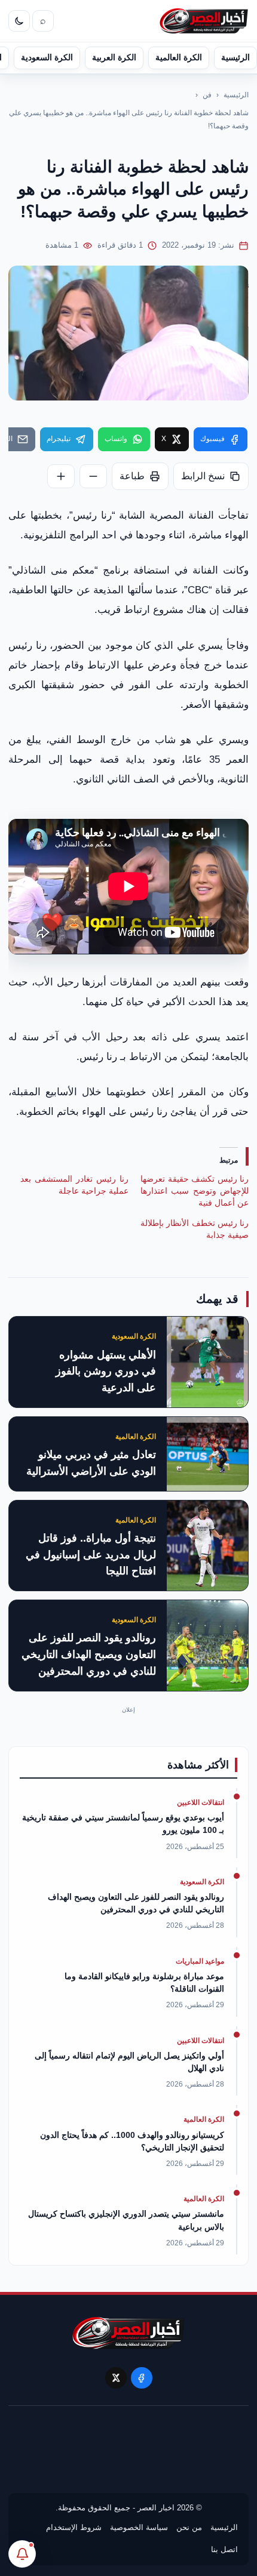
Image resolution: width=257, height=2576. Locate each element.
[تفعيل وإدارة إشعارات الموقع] (22, 2554)
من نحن (189, 2527)
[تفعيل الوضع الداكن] (19, 21)
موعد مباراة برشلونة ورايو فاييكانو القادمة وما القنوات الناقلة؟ (144, 1982)
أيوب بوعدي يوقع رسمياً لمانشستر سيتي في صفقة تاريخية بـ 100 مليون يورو (123, 1824)
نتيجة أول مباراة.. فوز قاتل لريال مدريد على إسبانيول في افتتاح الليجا (91, 1555)
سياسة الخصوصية (139, 2527)
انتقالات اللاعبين (201, 1802)
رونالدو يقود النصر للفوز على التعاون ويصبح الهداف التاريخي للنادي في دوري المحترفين (89, 1654)
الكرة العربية (114, 57)
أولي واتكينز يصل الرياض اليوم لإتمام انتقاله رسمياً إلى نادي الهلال (129, 2062)
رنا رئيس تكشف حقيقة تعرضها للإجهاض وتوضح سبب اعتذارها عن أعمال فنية (195, 1191)
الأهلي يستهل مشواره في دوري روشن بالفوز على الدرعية (106, 1372)
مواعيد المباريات (200, 1961)
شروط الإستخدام (74, 2527)
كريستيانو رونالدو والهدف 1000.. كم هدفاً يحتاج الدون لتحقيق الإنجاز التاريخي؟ (132, 2141)
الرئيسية (235, 57)
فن (207, 95)
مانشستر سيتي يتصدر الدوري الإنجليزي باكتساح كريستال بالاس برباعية (126, 2220)
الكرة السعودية (47, 57)
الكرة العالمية (179, 57)
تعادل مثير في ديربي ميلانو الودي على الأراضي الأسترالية (91, 1463)
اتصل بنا (224, 2549)
